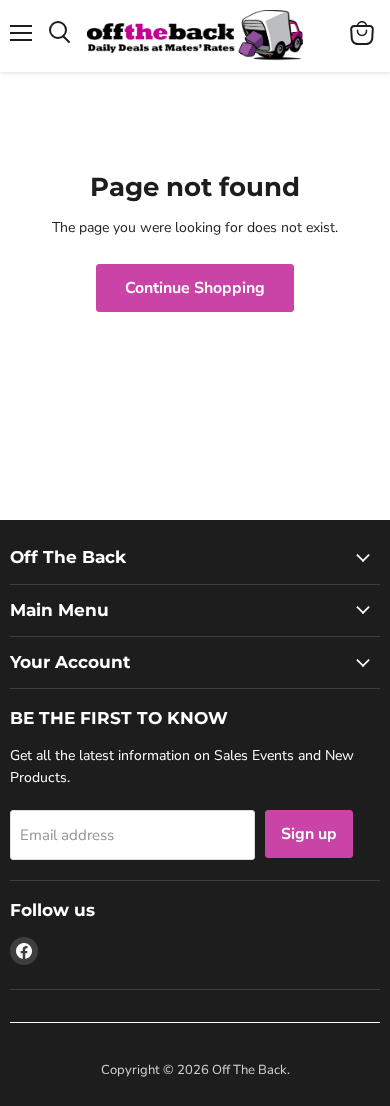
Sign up (309, 834)
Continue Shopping (195, 288)
